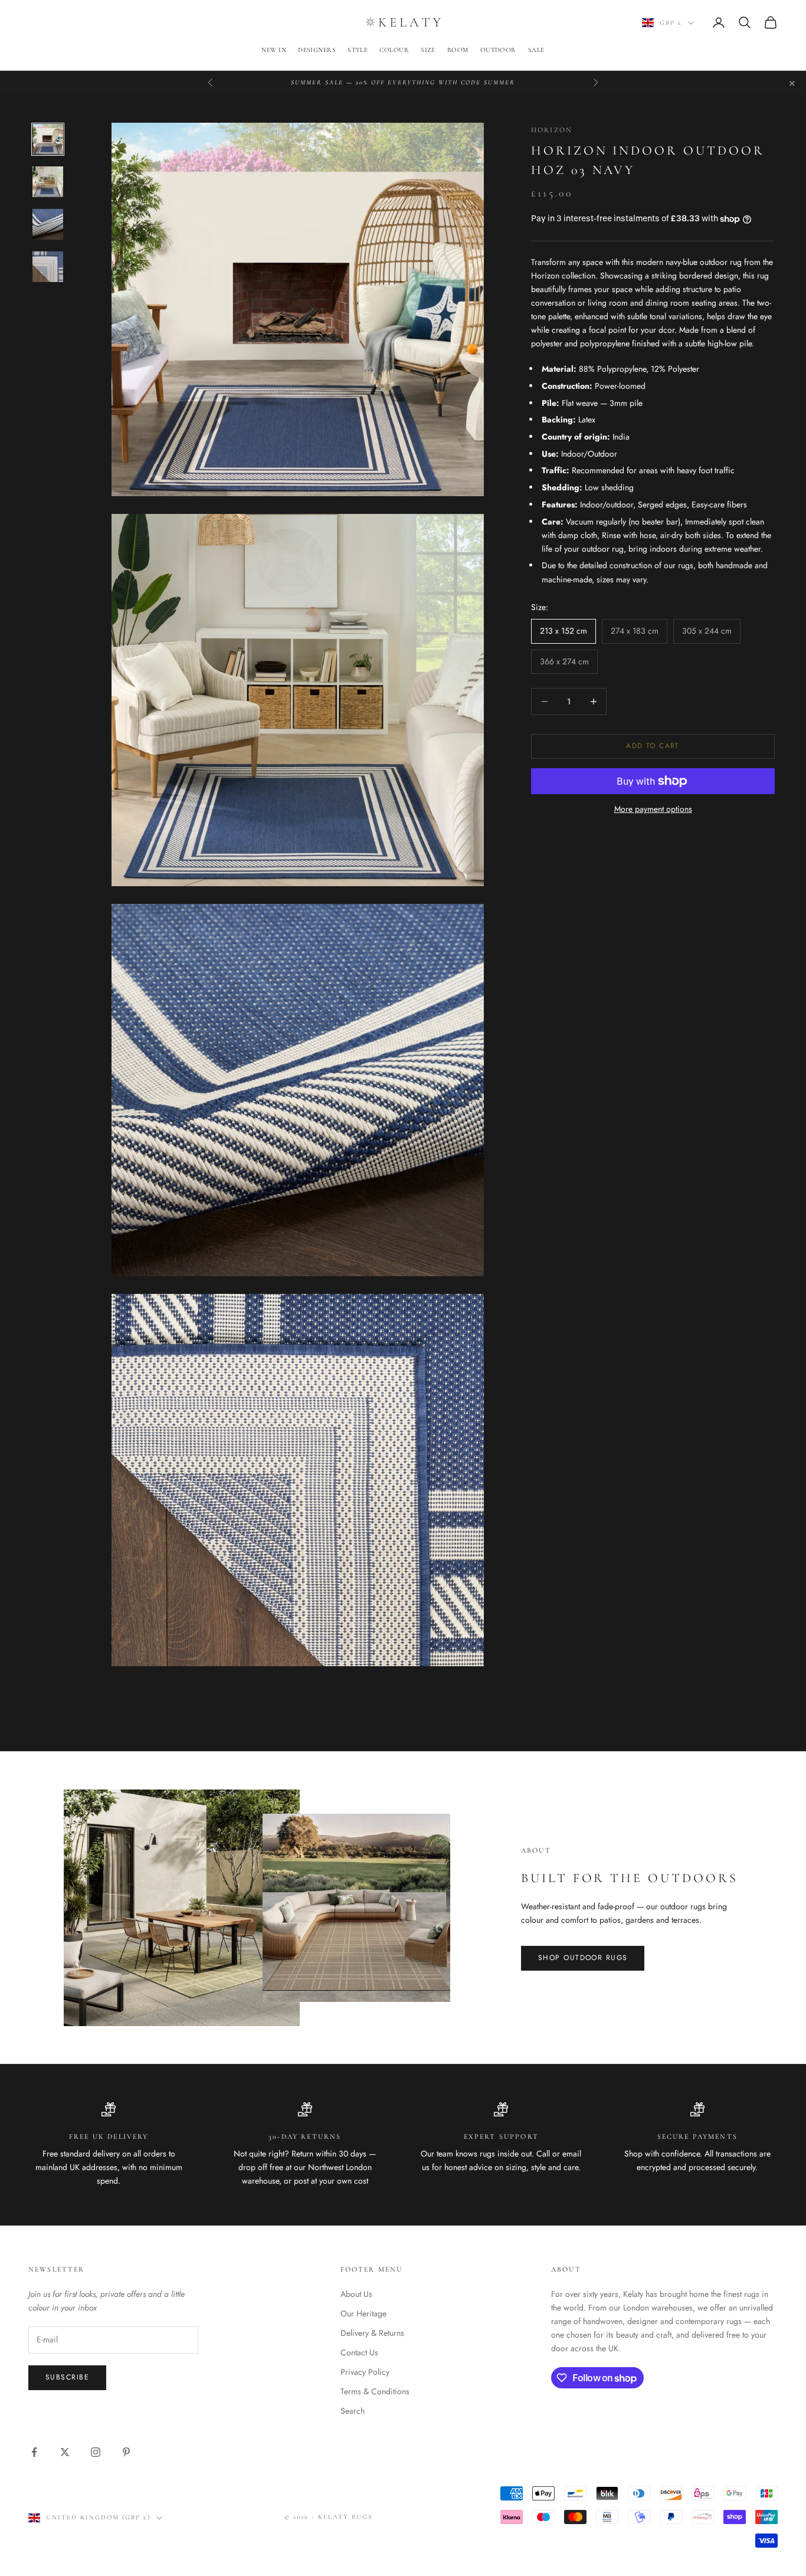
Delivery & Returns (372, 2333)
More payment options (653, 809)
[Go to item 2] (48, 182)
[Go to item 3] (48, 224)
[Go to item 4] (48, 267)
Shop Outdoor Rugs (583, 1958)
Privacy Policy (365, 2372)
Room (458, 50)
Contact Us (359, 2352)
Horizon (552, 130)
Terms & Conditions (375, 2391)
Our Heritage (363, 2313)
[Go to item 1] (48, 139)
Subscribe (67, 2377)
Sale (536, 50)
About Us (356, 2294)
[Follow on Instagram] (96, 2452)
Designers (317, 50)
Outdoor (498, 50)
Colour (394, 50)
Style (358, 50)
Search (353, 2411)
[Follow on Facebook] (34, 2452)
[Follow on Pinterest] (126, 2452)
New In (274, 50)
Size (428, 50)
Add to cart (653, 746)
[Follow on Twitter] (65, 2452)
